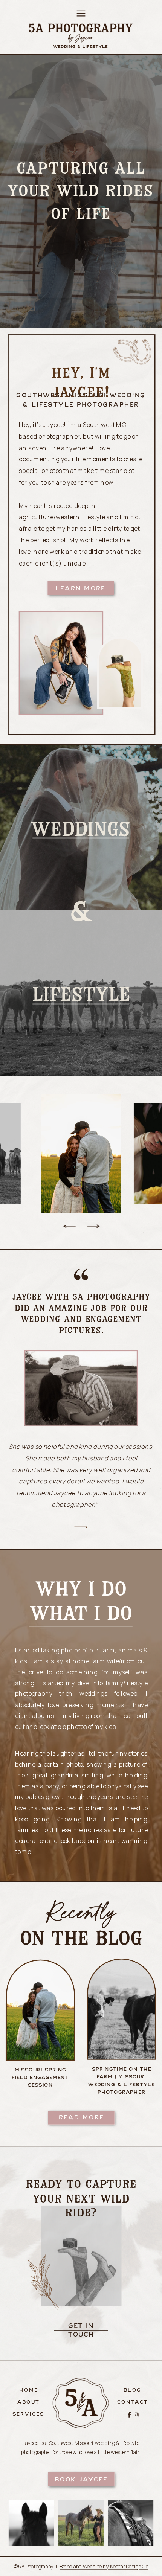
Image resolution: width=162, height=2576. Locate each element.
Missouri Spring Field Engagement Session (40, 2077)
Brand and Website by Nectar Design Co (104, 2566)
